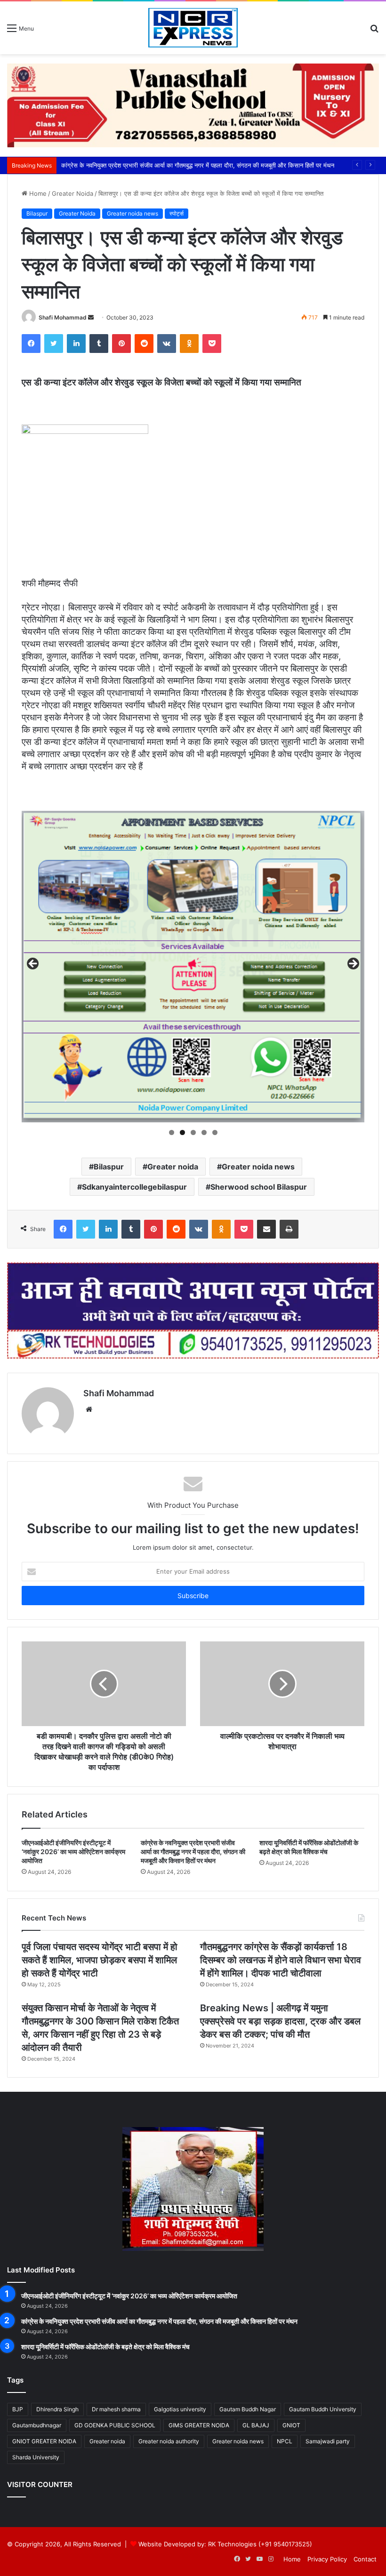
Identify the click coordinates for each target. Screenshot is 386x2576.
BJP (18, 2409)
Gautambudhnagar (37, 2425)
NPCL (285, 2441)
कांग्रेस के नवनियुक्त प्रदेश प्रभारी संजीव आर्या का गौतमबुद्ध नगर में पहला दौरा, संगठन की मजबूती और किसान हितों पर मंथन (193, 1852)
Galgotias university (180, 2409)
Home (37, 193)
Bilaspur (37, 213)
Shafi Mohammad (63, 317)
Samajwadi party (328, 2441)
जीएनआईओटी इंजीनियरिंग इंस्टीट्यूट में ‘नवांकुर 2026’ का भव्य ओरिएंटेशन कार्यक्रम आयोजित (73, 1852)
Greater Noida (72, 193)
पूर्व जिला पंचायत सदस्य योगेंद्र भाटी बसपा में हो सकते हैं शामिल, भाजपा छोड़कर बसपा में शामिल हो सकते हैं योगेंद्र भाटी (100, 1960)
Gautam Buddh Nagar (248, 2409)
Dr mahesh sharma (116, 2409)
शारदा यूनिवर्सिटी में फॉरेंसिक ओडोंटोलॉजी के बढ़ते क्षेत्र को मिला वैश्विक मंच (144, 165)
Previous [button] (33, 964)
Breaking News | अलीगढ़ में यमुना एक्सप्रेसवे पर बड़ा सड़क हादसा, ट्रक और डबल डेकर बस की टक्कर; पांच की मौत (280, 2021)
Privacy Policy (327, 2559)
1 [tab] (172, 1132)
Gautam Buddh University (323, 2409)
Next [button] (353, 964)
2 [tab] (182, 1132)
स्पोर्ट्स (177, 213)
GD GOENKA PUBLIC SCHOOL (115, 2425)
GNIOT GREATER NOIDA (44, 2441)
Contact (365, 2559)
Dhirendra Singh (57, 2409)
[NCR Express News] (193, 28)
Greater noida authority (169, 2441)
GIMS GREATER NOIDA (199, 2425)
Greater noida (173, 1167)
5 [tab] (215, 1132)
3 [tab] (193, 1132)
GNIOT (291, 2425)
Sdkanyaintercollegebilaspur (134, 1187)
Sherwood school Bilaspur (259, 1187)
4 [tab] (204, 1132)
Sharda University (36, 2457)
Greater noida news (133, 213)
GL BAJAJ (256, 2425)
